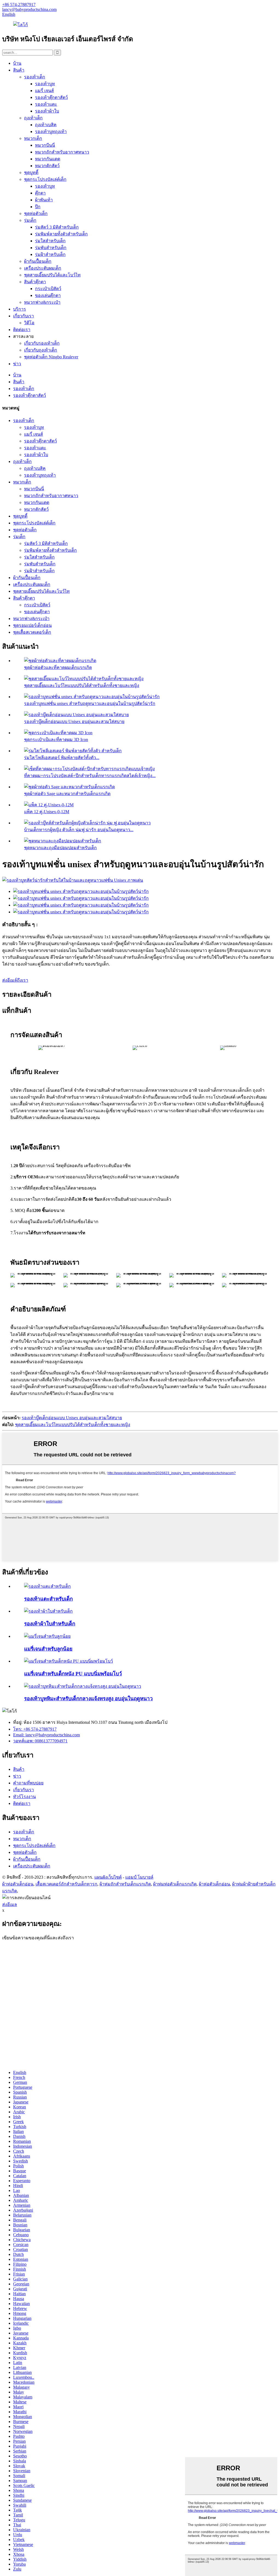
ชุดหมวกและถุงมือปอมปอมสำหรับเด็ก (60, 848)
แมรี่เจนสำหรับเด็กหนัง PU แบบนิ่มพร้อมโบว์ (73, 1674)
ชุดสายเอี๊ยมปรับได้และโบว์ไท (52, 275)
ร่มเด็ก (30, 220)
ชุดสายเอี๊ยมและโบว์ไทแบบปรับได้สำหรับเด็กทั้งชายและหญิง (82, 685)
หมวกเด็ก (33, 138)
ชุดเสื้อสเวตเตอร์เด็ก (32, 632)
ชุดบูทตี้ (31, 172)
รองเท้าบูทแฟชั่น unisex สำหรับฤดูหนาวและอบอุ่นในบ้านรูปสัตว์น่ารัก (90, 703)
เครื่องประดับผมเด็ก (43, 268)
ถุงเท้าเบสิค (46, 125)
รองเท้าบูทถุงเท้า (51, 132)
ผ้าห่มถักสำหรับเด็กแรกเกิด (125, 1884)
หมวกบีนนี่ (45, 145)
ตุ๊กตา (40, 193)
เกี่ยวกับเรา (24, 316)
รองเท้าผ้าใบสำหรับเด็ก (50, 1624)
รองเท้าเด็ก (35, 77)
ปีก (38, 207)
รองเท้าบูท (45, 84)
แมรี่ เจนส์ (44, 91)
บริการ (20, 309)
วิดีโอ (29, 323)
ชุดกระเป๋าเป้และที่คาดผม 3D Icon (56, 740)
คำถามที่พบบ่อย (28, 1783)
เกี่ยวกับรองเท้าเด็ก (42, 343)
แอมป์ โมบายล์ (139, 1877)
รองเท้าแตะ (46, 104)
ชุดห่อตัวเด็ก (36, 213)
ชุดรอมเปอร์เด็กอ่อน (32, 625)
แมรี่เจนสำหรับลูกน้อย (48, 1649)
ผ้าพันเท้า (44, 200)
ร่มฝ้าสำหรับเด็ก (50, 254)
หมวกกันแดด (48, 159)
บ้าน (17, 63)
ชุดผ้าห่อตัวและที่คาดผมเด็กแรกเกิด (58, 667)
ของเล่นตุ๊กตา (48, 295)
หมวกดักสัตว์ (47, 166)
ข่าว (17, 364)
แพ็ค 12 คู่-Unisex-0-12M (47, 812)
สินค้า (19, 70)
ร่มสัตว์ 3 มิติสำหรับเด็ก (57, 227)
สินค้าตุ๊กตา (35, 282)
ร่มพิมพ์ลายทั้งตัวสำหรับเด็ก (61, 234)
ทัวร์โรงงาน (24, 1797)
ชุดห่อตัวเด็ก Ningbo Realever (51, 357)
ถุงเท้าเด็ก (33, 118)
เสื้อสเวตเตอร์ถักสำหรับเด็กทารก (66, 1884)
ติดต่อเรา (22, 330)
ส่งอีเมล (10, 1904)
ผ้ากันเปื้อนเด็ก (38, 261)
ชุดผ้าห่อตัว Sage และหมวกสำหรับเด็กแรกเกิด (67, 794)
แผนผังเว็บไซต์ (108, 1877)
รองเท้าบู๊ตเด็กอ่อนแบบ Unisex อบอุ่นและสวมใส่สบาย (74, 722)
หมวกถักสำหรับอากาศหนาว (62, 152)
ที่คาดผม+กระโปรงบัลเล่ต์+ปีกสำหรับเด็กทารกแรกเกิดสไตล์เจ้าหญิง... (90, 776)
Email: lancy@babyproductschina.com (46, 1735)
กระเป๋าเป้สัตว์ (48, 289)
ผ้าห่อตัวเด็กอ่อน (18, 1884)
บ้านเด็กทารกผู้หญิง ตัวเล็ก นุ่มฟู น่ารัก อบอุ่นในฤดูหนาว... (79, 830)
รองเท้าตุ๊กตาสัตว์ (51, 97)
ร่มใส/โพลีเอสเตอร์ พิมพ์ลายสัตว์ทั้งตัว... (62, 758)
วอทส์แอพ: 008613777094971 (40, 1741)
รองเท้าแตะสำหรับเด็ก (48, 1599)
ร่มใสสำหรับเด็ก (50, 241)
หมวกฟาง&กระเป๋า (42, 302)
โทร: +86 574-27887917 (35, 1729)
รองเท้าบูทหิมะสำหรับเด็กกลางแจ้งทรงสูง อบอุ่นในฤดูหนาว (88, 1699)
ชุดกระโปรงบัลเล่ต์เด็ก (45, 179)
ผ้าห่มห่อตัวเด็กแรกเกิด (175, 1884)
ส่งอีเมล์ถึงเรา (15, 980)
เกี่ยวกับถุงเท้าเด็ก (41, 350)
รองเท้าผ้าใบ (47, 111)
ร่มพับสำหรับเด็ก (51, 248)
